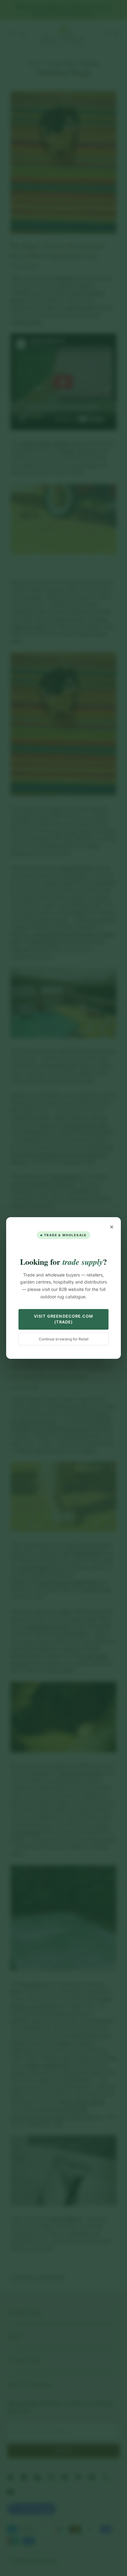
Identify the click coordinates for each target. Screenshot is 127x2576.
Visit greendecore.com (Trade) (63, 1319)
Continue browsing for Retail (64, 1339)
